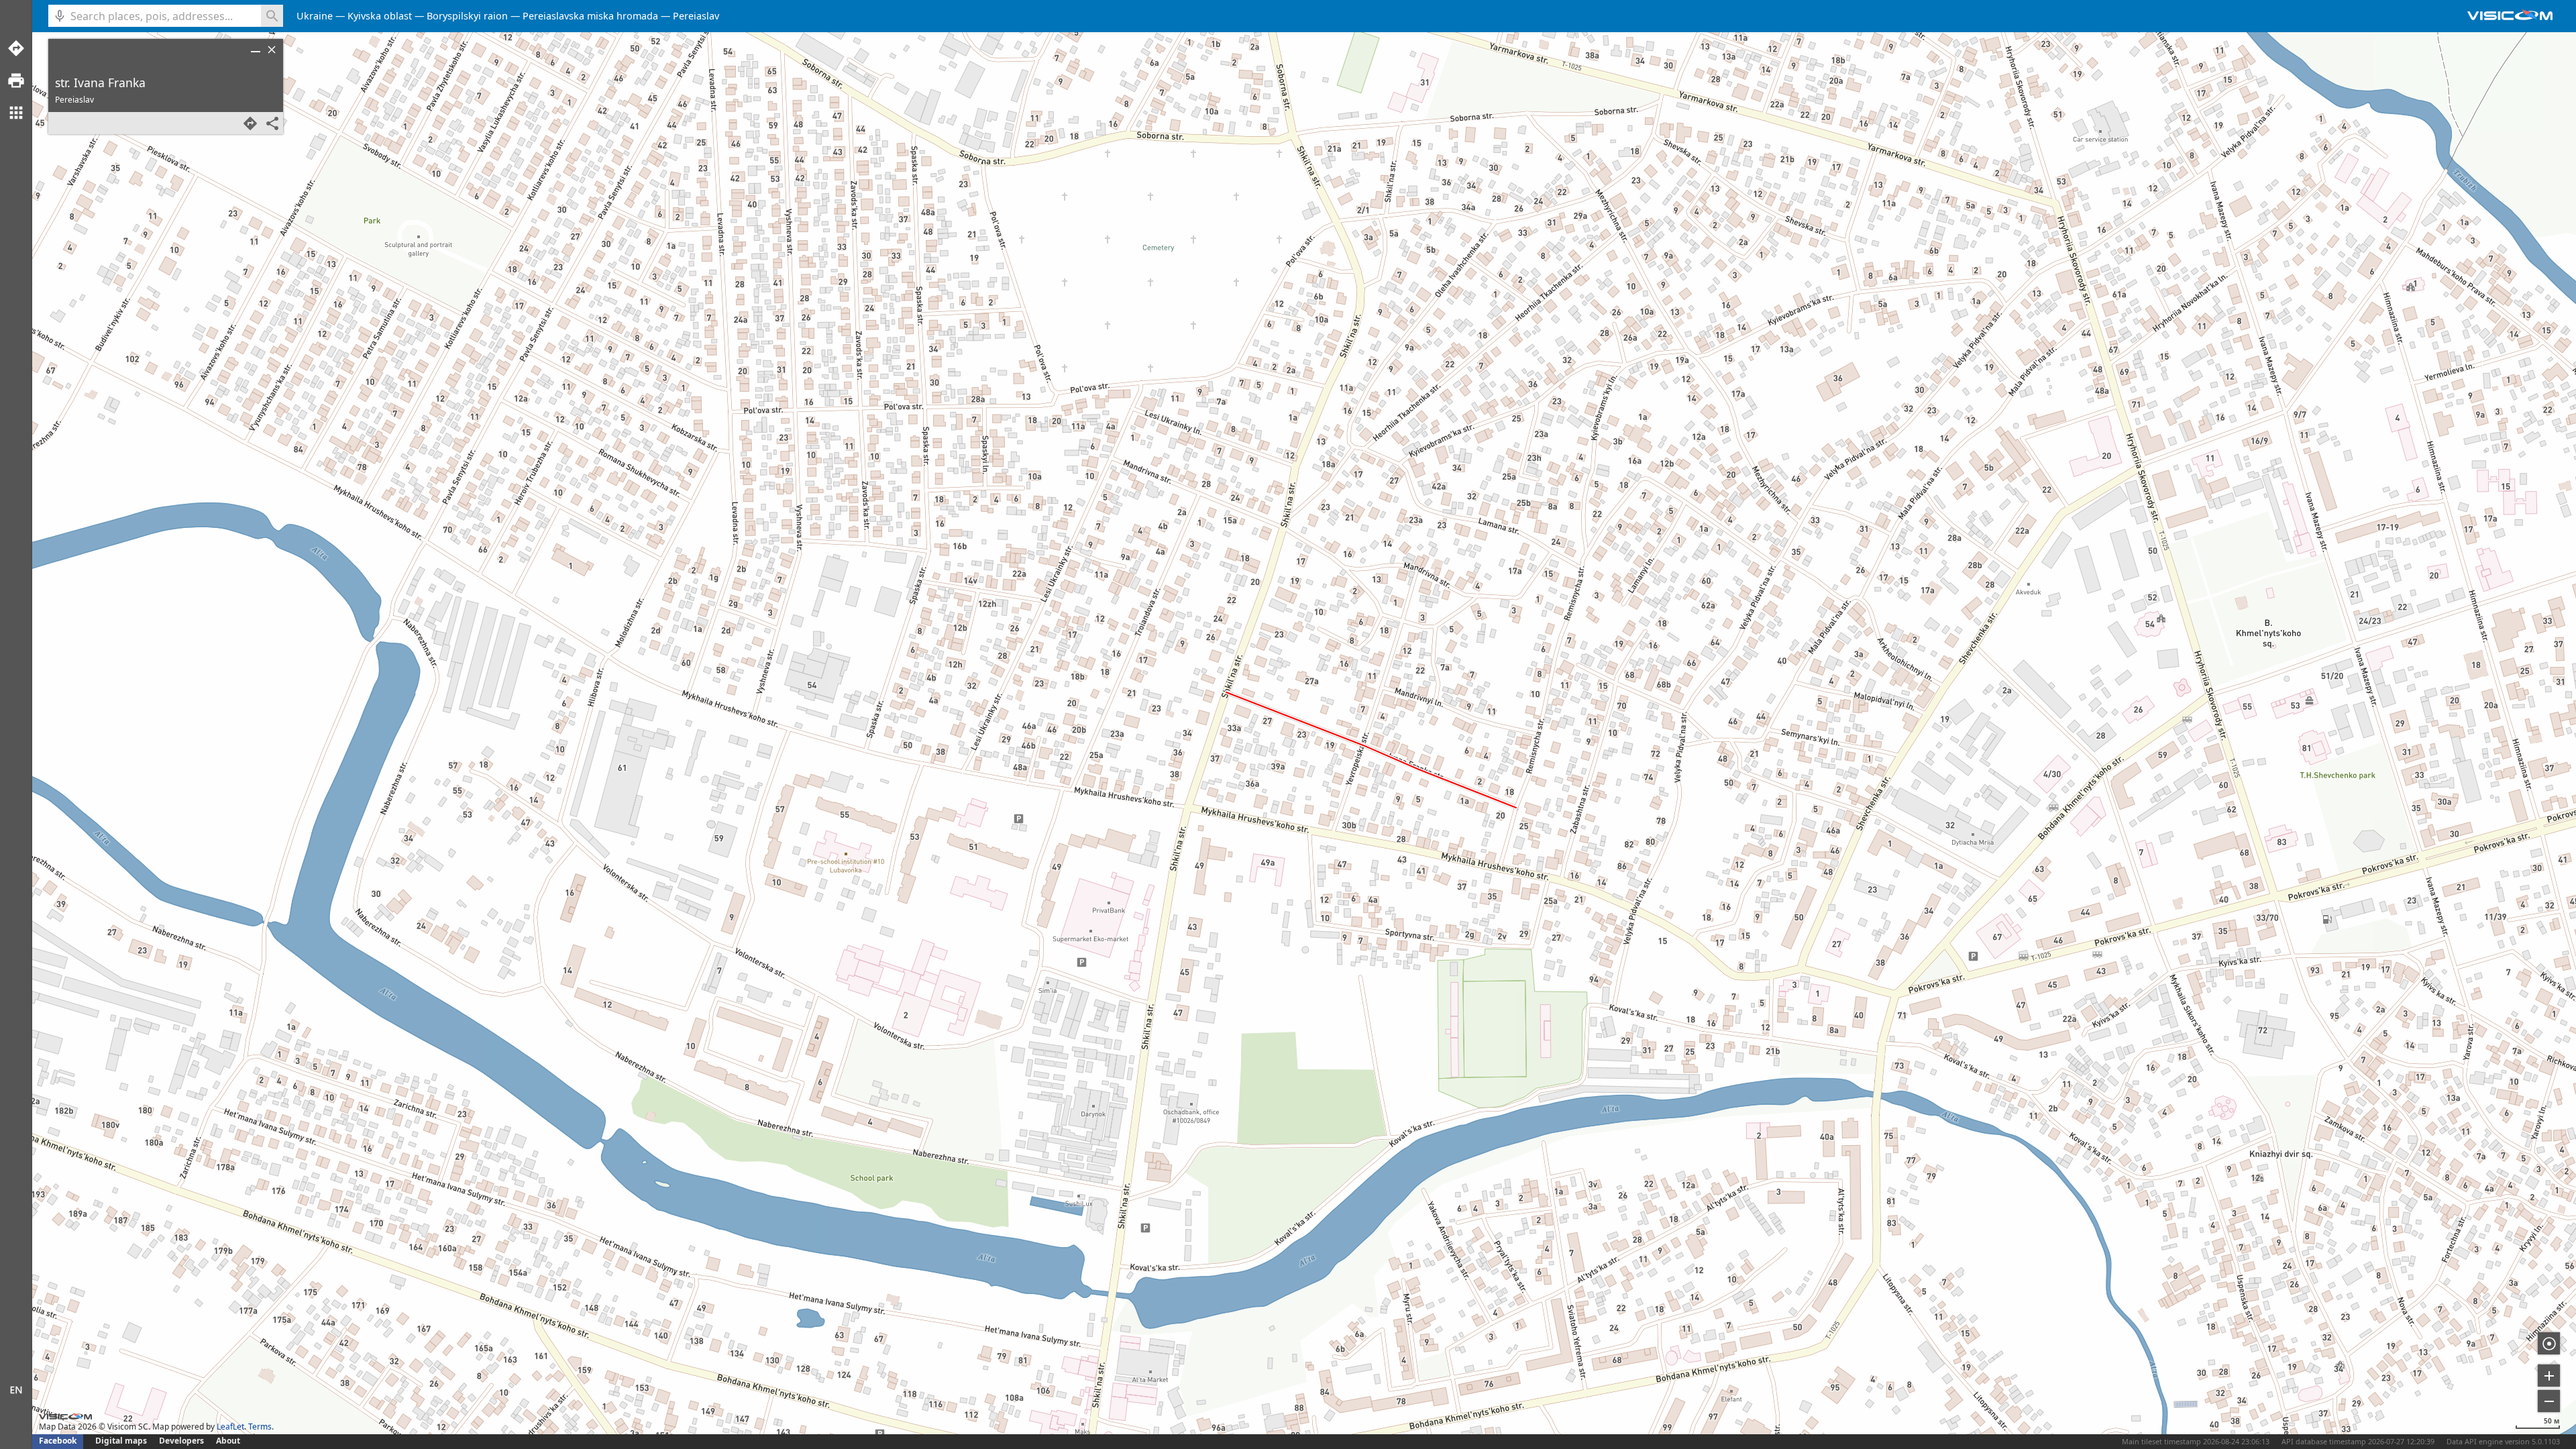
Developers (181, 1441)
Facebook (58, 1441)
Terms (260, 1427)
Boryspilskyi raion (467, 16)
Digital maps (122, 1441)
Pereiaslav (696, 16)
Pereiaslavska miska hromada (590, 16)
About (228, 1441)
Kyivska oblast (380, 16)
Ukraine (315, 16)
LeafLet (230, 1427)
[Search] (272, 16)
